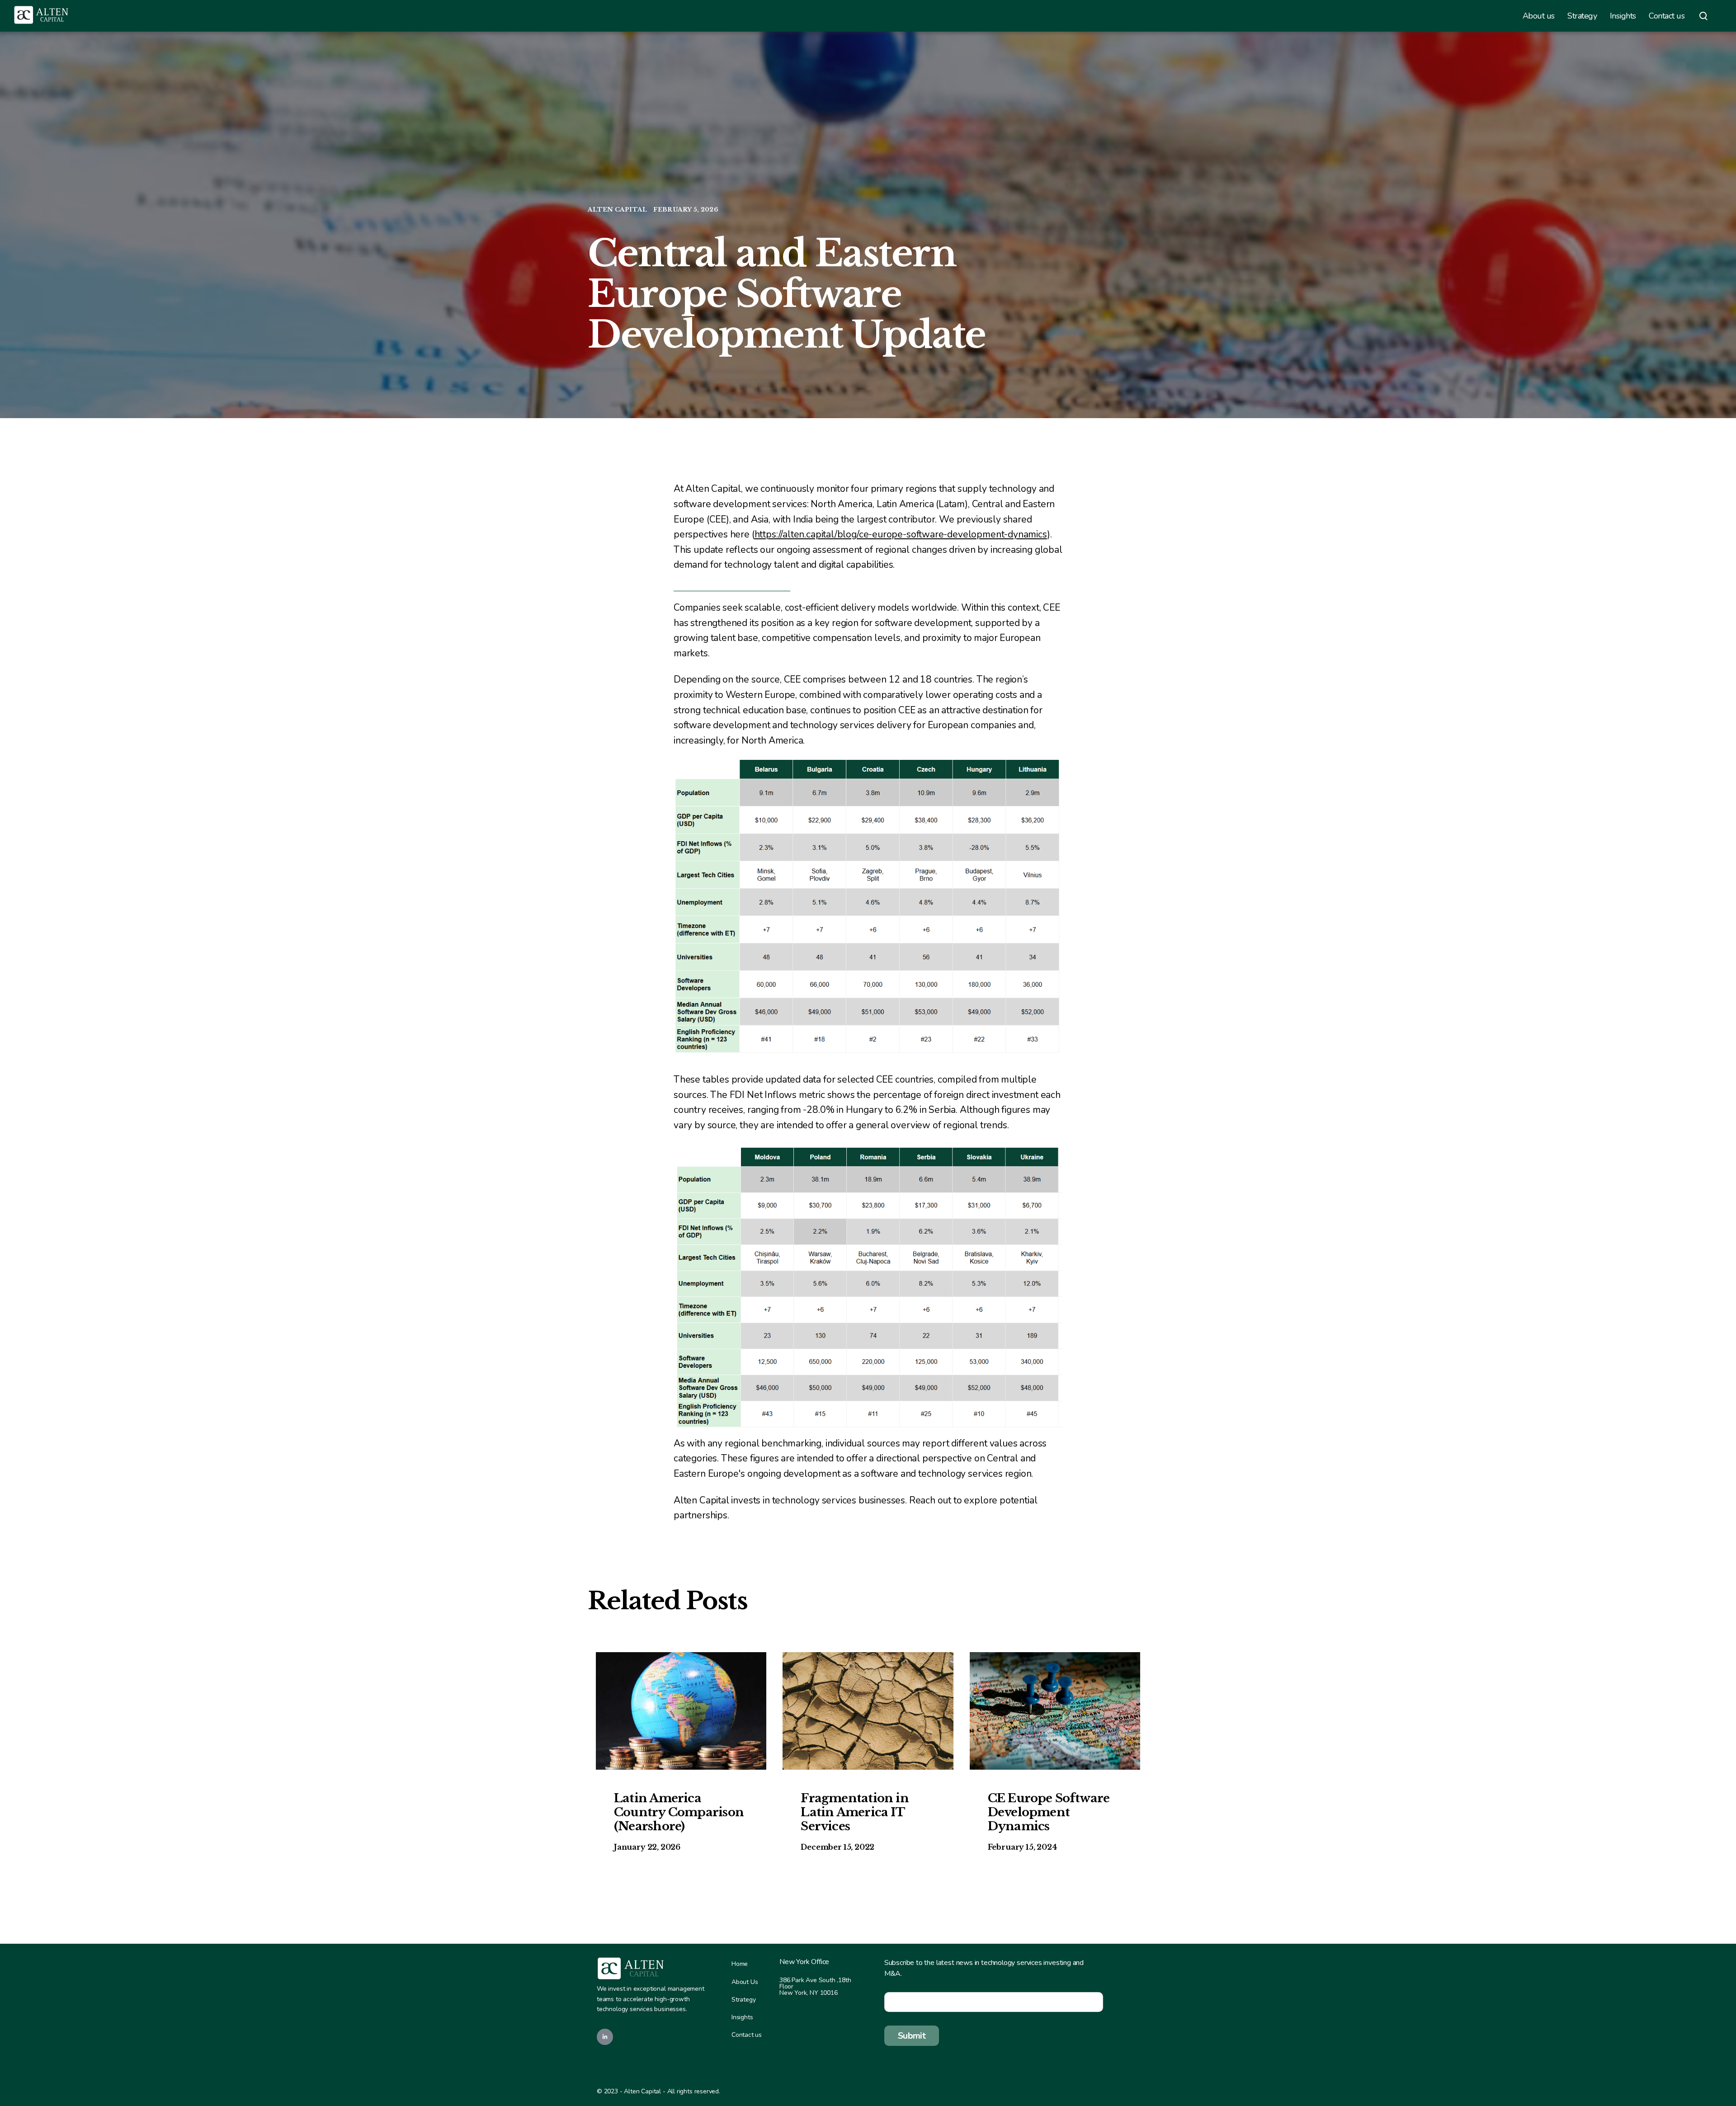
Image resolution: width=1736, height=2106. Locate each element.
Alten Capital (618, 210)
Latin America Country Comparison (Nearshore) (679, 1812)
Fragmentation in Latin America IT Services (855, 1812)
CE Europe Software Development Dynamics (1049, 1812)
